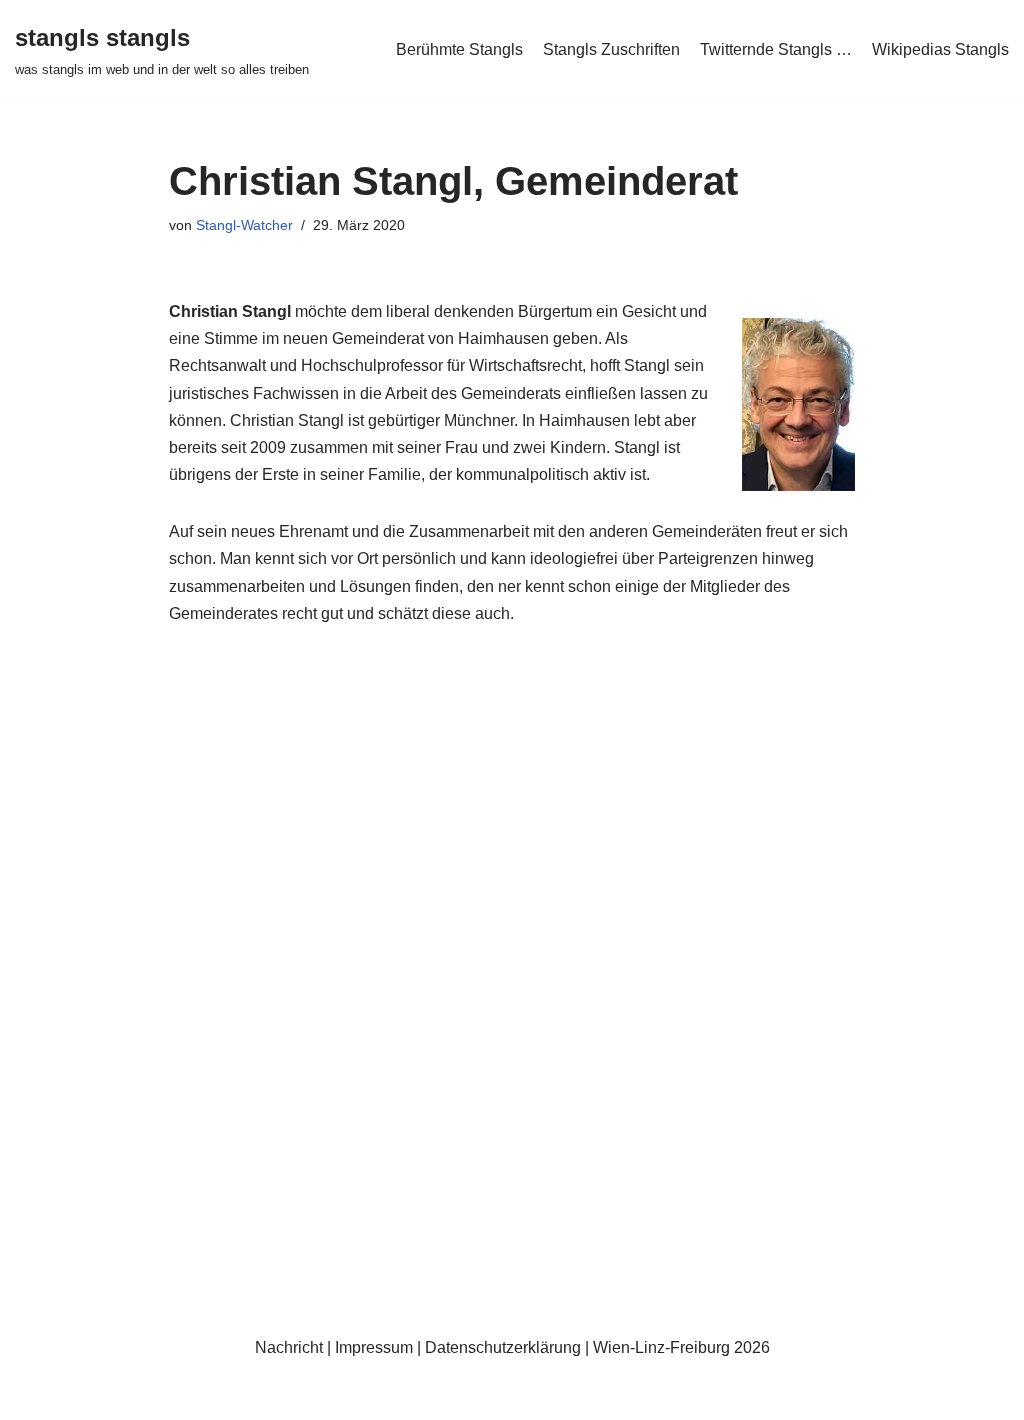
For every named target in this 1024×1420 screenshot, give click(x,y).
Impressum (374, 1347)
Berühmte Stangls (459, 49)
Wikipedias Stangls (940, 49)
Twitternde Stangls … (776, 49)
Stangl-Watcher (244, 225)
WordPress (215, 1394)
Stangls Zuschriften (611, 49)
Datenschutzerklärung (503, 1347)
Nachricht (289, 1347)
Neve (34, 1394)
